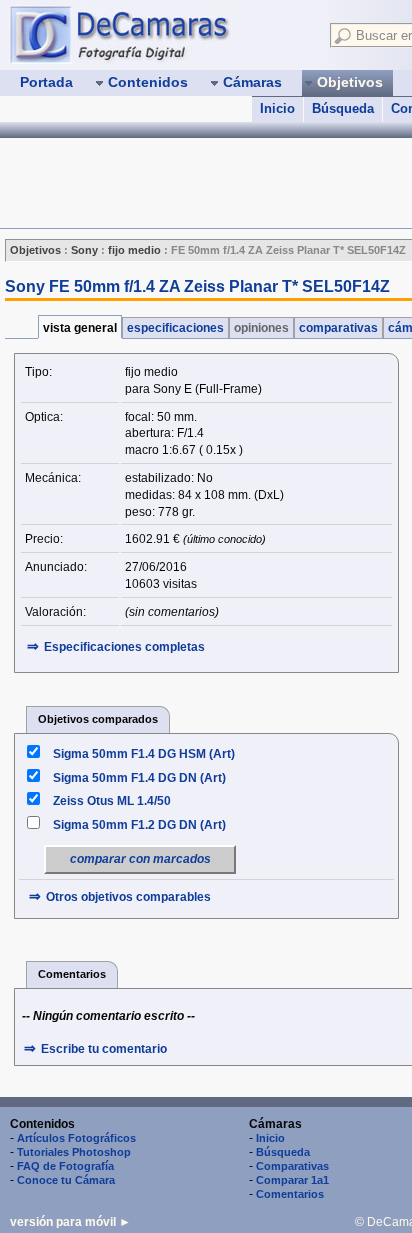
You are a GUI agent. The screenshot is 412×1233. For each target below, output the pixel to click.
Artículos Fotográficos (76, 1138)
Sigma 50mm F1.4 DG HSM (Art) (144, 754)
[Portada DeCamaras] (160, 34)
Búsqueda (343, 108)
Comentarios (290, 1194)
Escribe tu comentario (104, 1049)
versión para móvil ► (70, 1222)
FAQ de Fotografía (65, 1166)
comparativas (338, 328)
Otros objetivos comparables (128, 897)
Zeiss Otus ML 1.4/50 (112, 801)
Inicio (277, 108)
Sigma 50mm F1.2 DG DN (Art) (139, 825)
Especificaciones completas (124, 647)
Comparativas (292, 1166)
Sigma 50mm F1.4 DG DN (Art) (139, 778)
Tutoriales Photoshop (74, 1152)
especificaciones (175, 328)
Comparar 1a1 (292, 1180)
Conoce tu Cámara (66, 1180)
